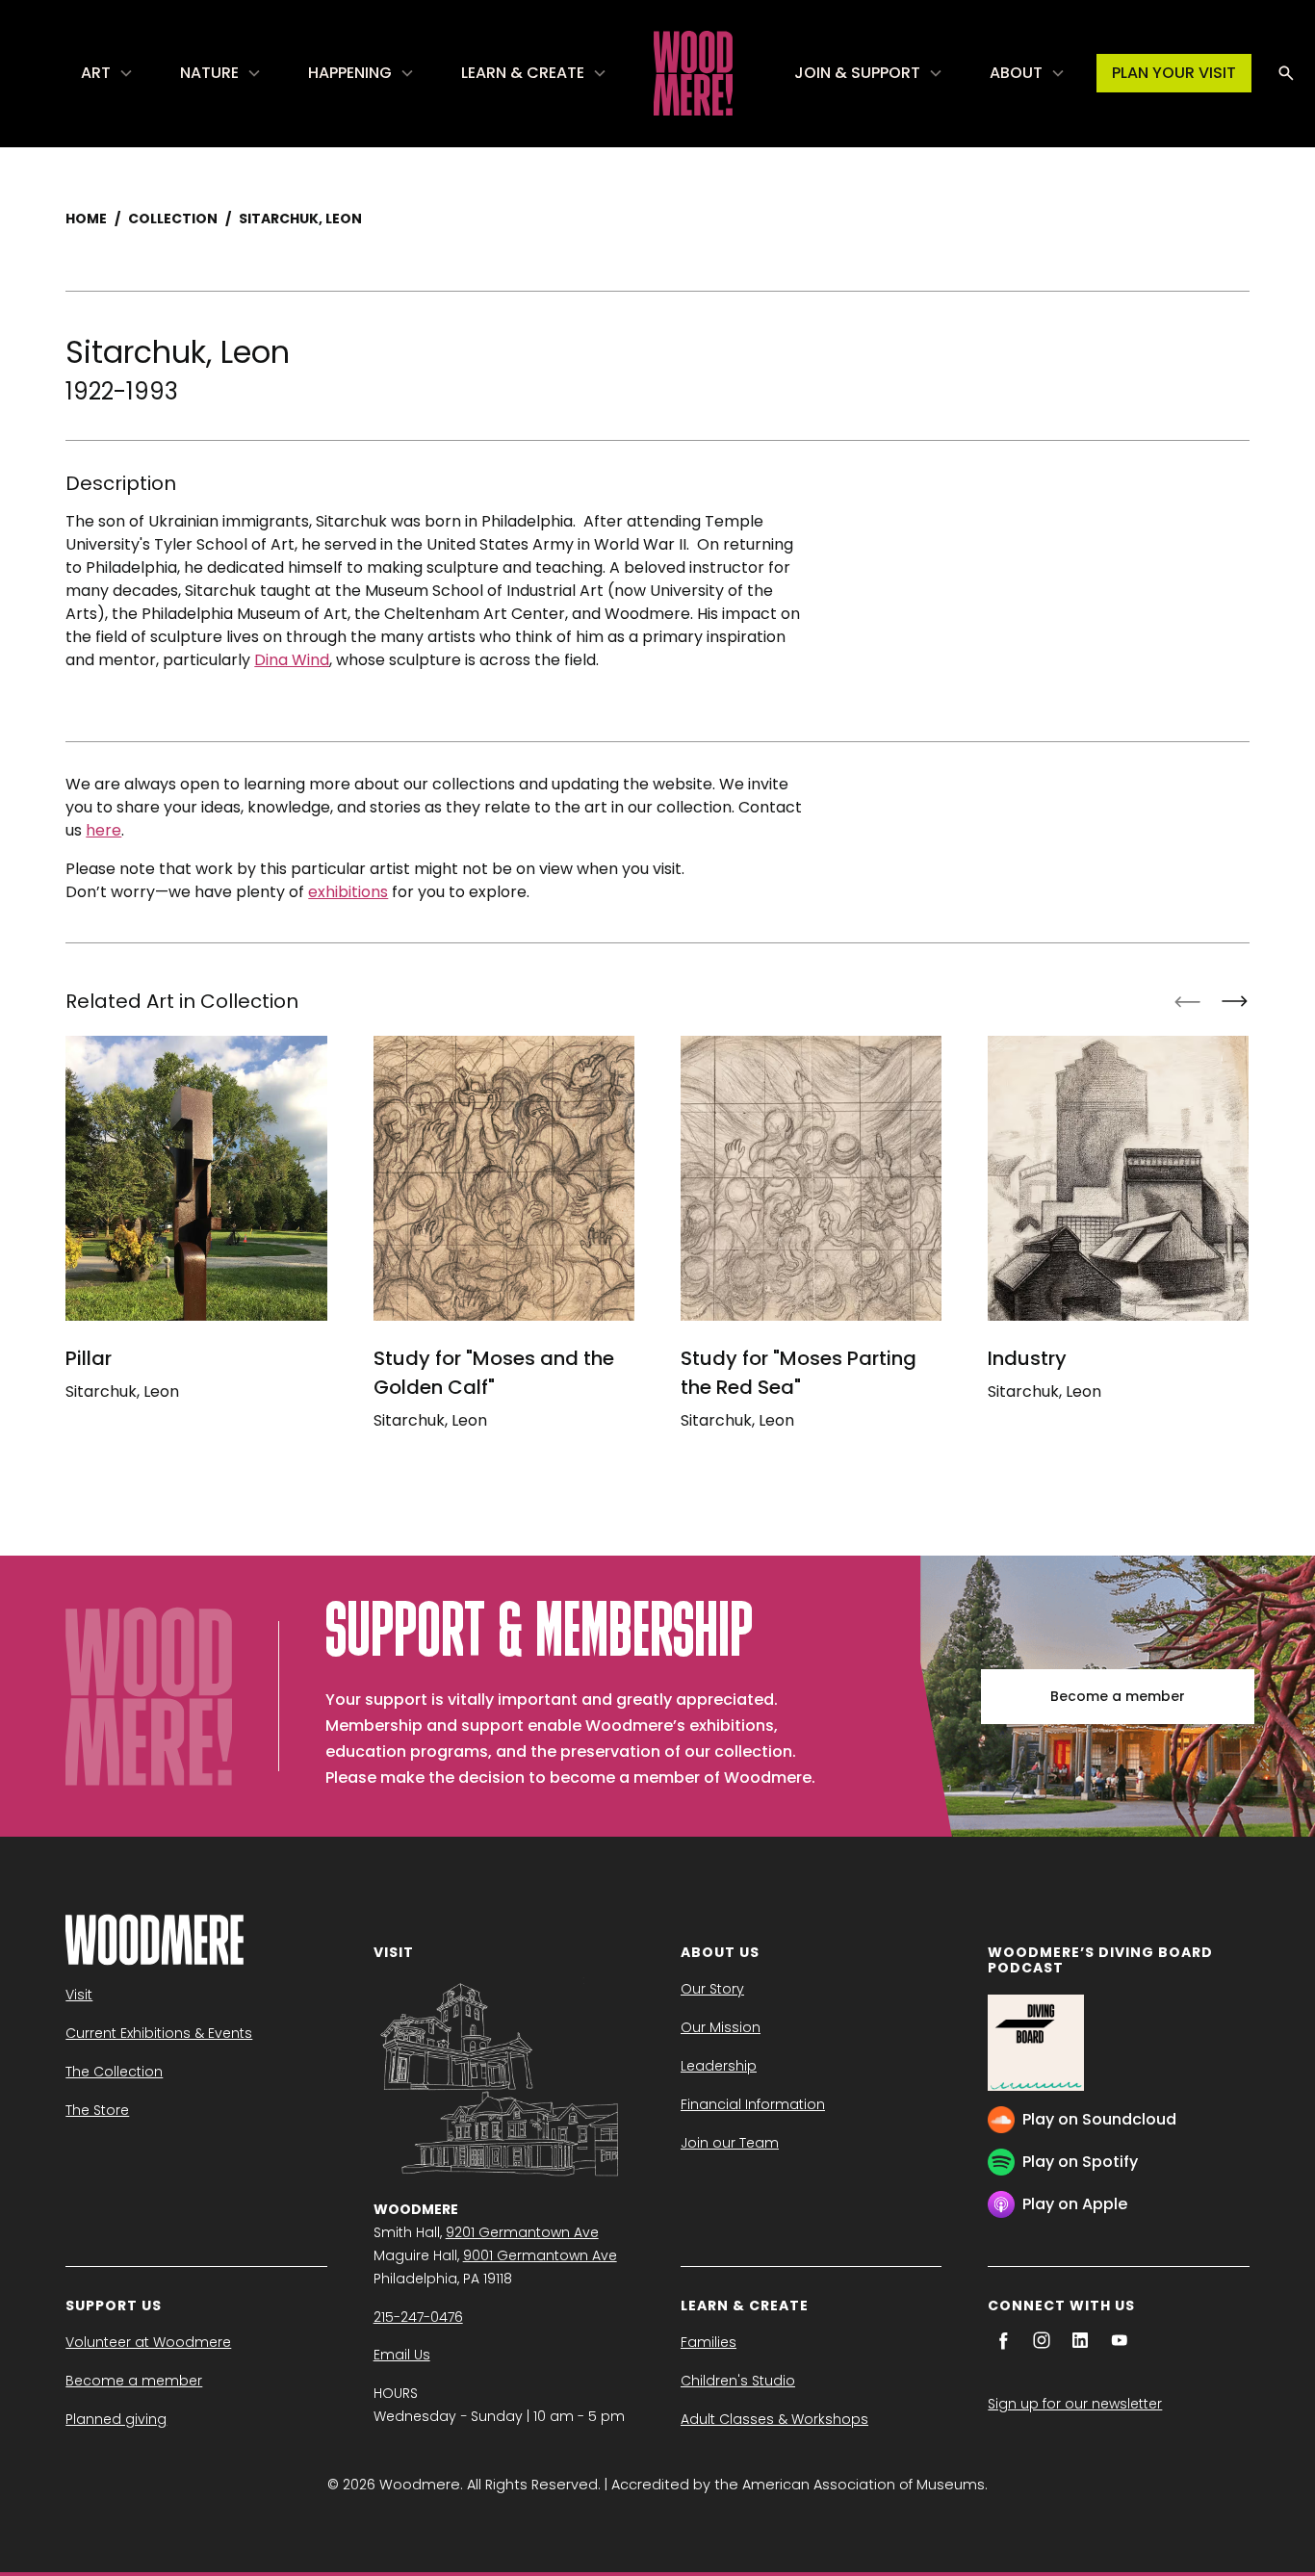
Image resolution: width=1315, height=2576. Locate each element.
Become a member (1118, 1696)
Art (96, 73)
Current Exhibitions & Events (159, 2033)
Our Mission (721, 2027)
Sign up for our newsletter (1075, 2404)
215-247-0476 (418, 2317)
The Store (97, 2110)
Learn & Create (523, 73)
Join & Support (857, 73)
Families (709, 2342)
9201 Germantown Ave (522, 2232)
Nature (209, 73)
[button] (107, 73)
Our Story (712, 1989)
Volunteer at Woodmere (148, 2342)
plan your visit (1174, 73)
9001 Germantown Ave (540, 2255)
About (1016, 73)
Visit (79, 1995)
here (103, 830)
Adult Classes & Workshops (774, 2419)
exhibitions (348, 892)
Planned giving (116, 2419)
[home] (693, 73)
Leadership (719, 2066)
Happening (350, 73)
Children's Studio (738, 2381)
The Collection (114, 2072)
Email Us (402, 2355)
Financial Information (753, 2104)
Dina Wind (292, 660)
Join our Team (730, 2143)
